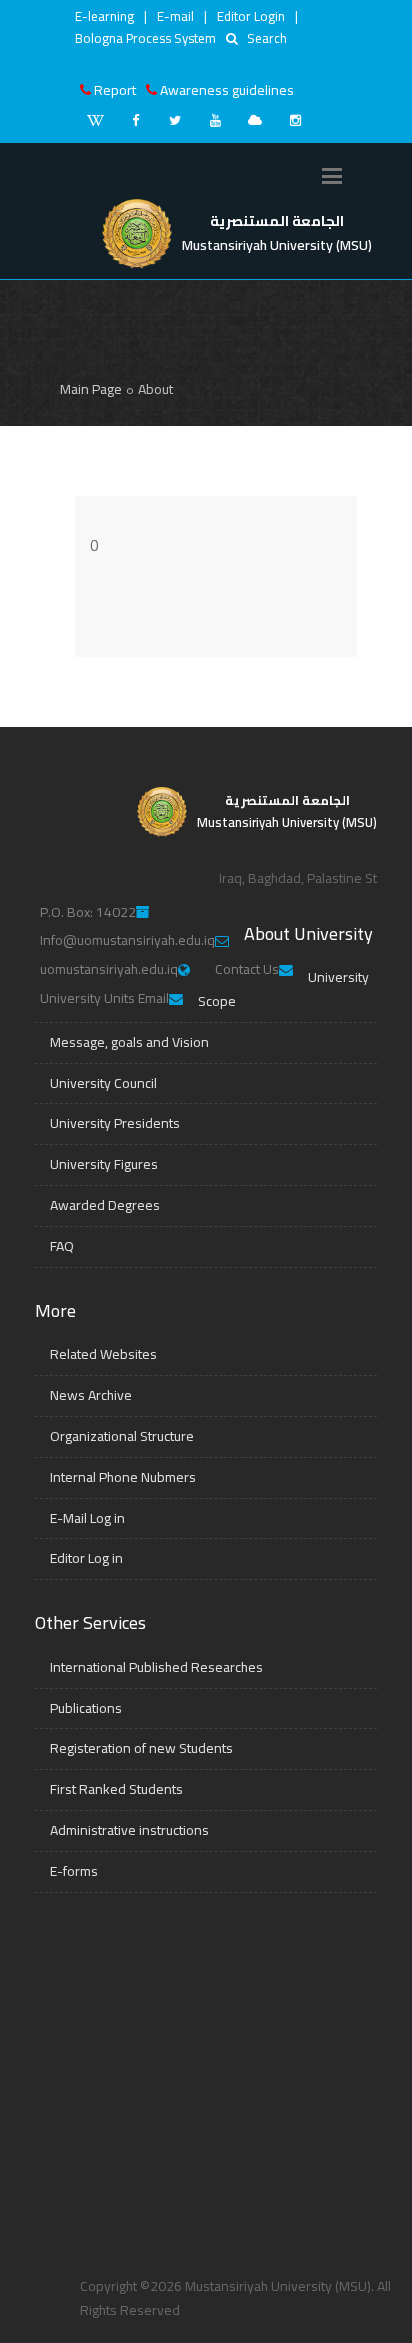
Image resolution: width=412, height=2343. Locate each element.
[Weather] (255, 120)
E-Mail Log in (87, 1518)
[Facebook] (135, 120)
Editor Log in (86, 1558)
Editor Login (251, 16)
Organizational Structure (122, 1436)
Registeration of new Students (141, 1748)
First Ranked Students (116, 1789)
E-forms (74, 1871)
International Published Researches (156, 1667)
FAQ (62, 1246)
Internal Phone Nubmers (123, 1477)
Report (115, 90)
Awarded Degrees (105, 1205)
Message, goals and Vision (129, 1042)
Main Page (91, 389)
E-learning (104, 16)
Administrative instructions (129, 1830)
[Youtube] (215, 120)
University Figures (104, 1164)
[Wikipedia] (95, 120)
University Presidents (115, 1123)
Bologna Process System (145, 38)
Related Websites (103, 1354)
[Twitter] (175, 120)
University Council (103, 1083)
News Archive (91, 1395)
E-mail (175, 16)
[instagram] (295, 120)
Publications (86, 1708)
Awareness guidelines (227, 90)
